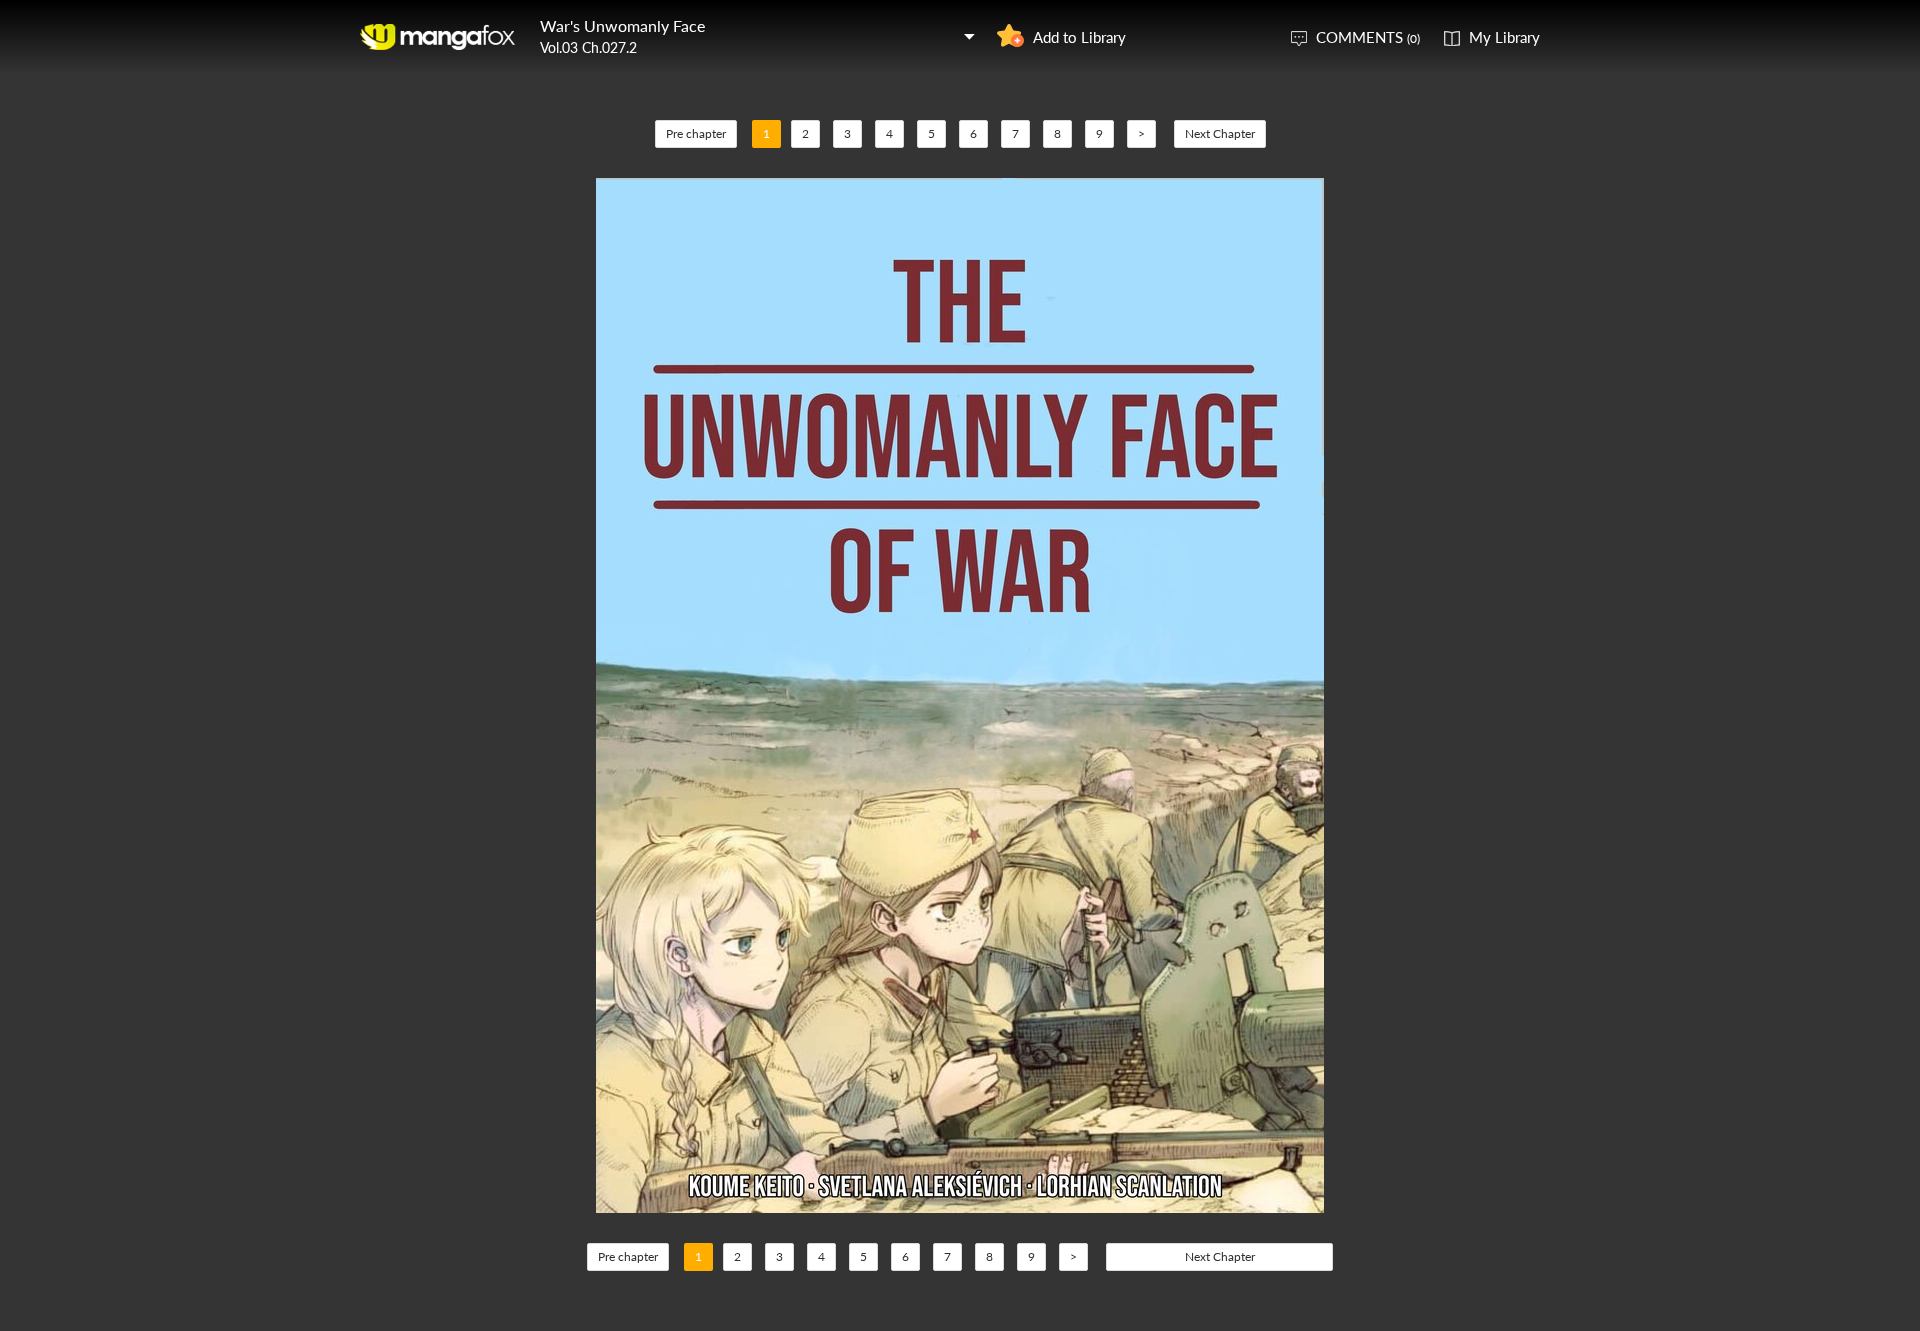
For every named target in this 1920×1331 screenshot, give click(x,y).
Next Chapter (1220, 133)
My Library (1504, 37)
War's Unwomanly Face (622, 25)
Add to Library (1079, 37)
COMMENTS (1368, 37)
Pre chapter (696, 133)
